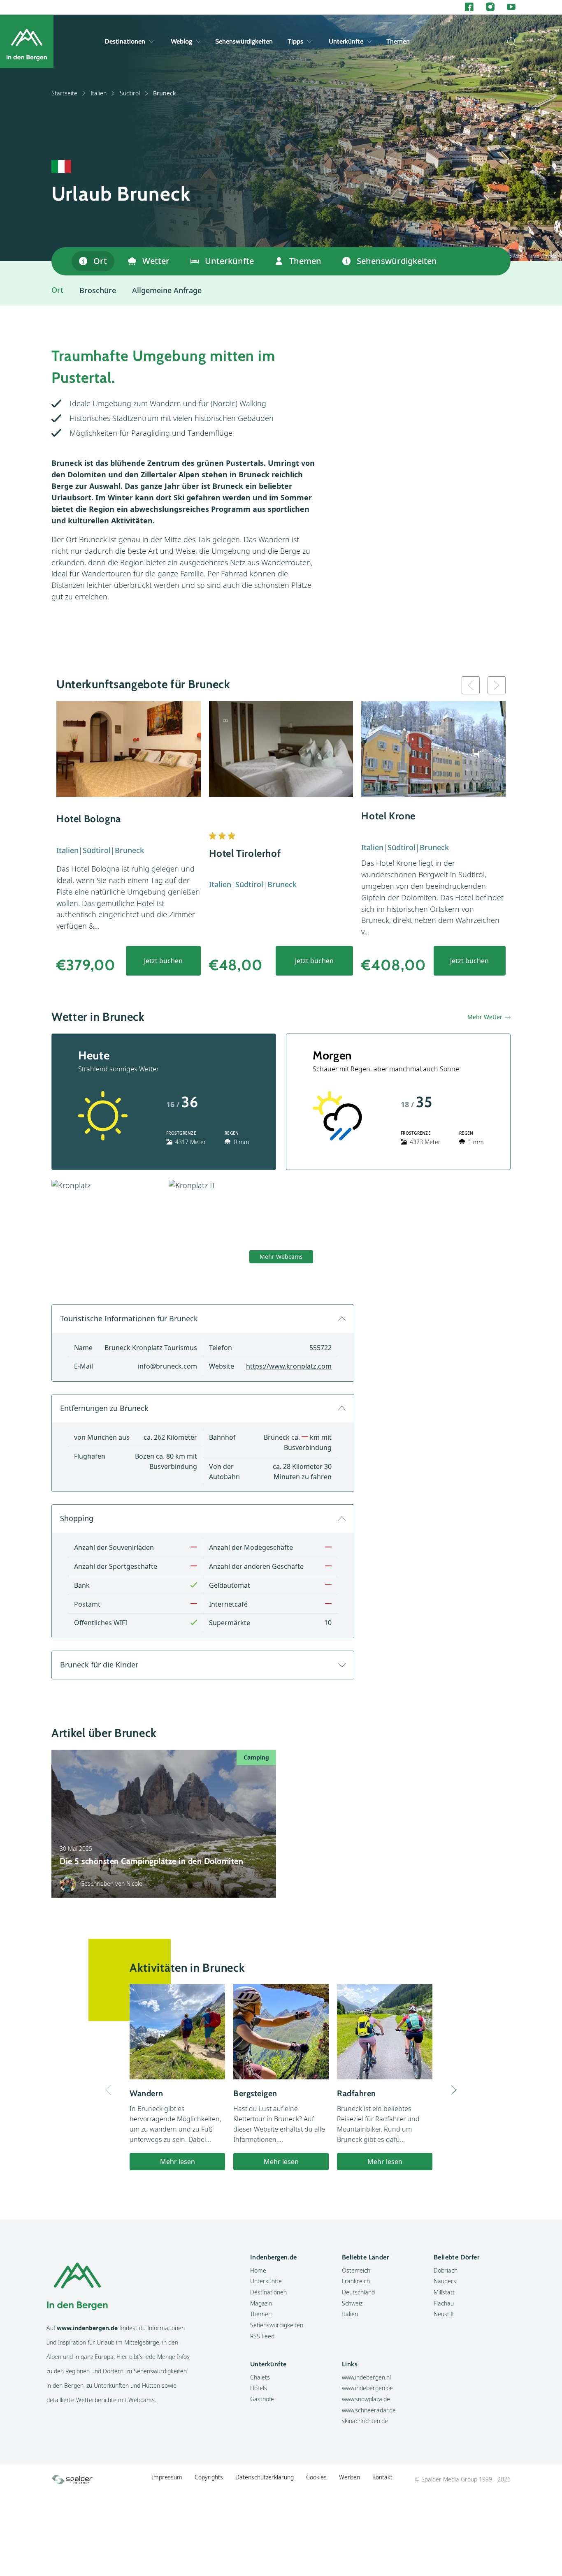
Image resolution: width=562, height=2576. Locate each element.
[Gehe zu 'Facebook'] (469, 7)
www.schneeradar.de (369, 2410)
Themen (398, 41)
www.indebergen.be (367, 2388)
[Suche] (509, 42)
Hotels (259, 2388)
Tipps (295, 41)
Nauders (445, 2281)
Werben (350, 2477)
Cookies (316, 2477)
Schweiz (352, 2303)
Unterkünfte (346, 41)
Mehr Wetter (485, 1017)
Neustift (444, 2314)
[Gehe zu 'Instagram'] (490, 7)
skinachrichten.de (365, 2421)
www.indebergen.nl (366, 2377)
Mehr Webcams (281, 1257)
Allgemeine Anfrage (167, 290)
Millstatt (444, 2292)
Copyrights (209, 2477)
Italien (99, 93)
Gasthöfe (262, 2399)
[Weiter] (454, 2090)
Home (258, 2270)
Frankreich (356, 2281)
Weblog (181, 41)
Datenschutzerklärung (265, 2477)
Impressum (167, 2477)
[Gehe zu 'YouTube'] (511, 7)
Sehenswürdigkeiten (244, 41)
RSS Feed (262, 2336)
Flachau (444, 2303)
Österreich (356, 2270)
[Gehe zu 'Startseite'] (27, 42)
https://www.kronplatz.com (289, 1366)
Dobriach (446, 2270)
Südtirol (130, 93)
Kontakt (382, 2477)
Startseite (64, 93)
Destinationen (125, 41)
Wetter (156, 261)
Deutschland (358, 2292)
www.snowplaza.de (366, 2399)
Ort (100, 261)
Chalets (260, 2377)
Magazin (261, 2303)
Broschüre (98, 290)
